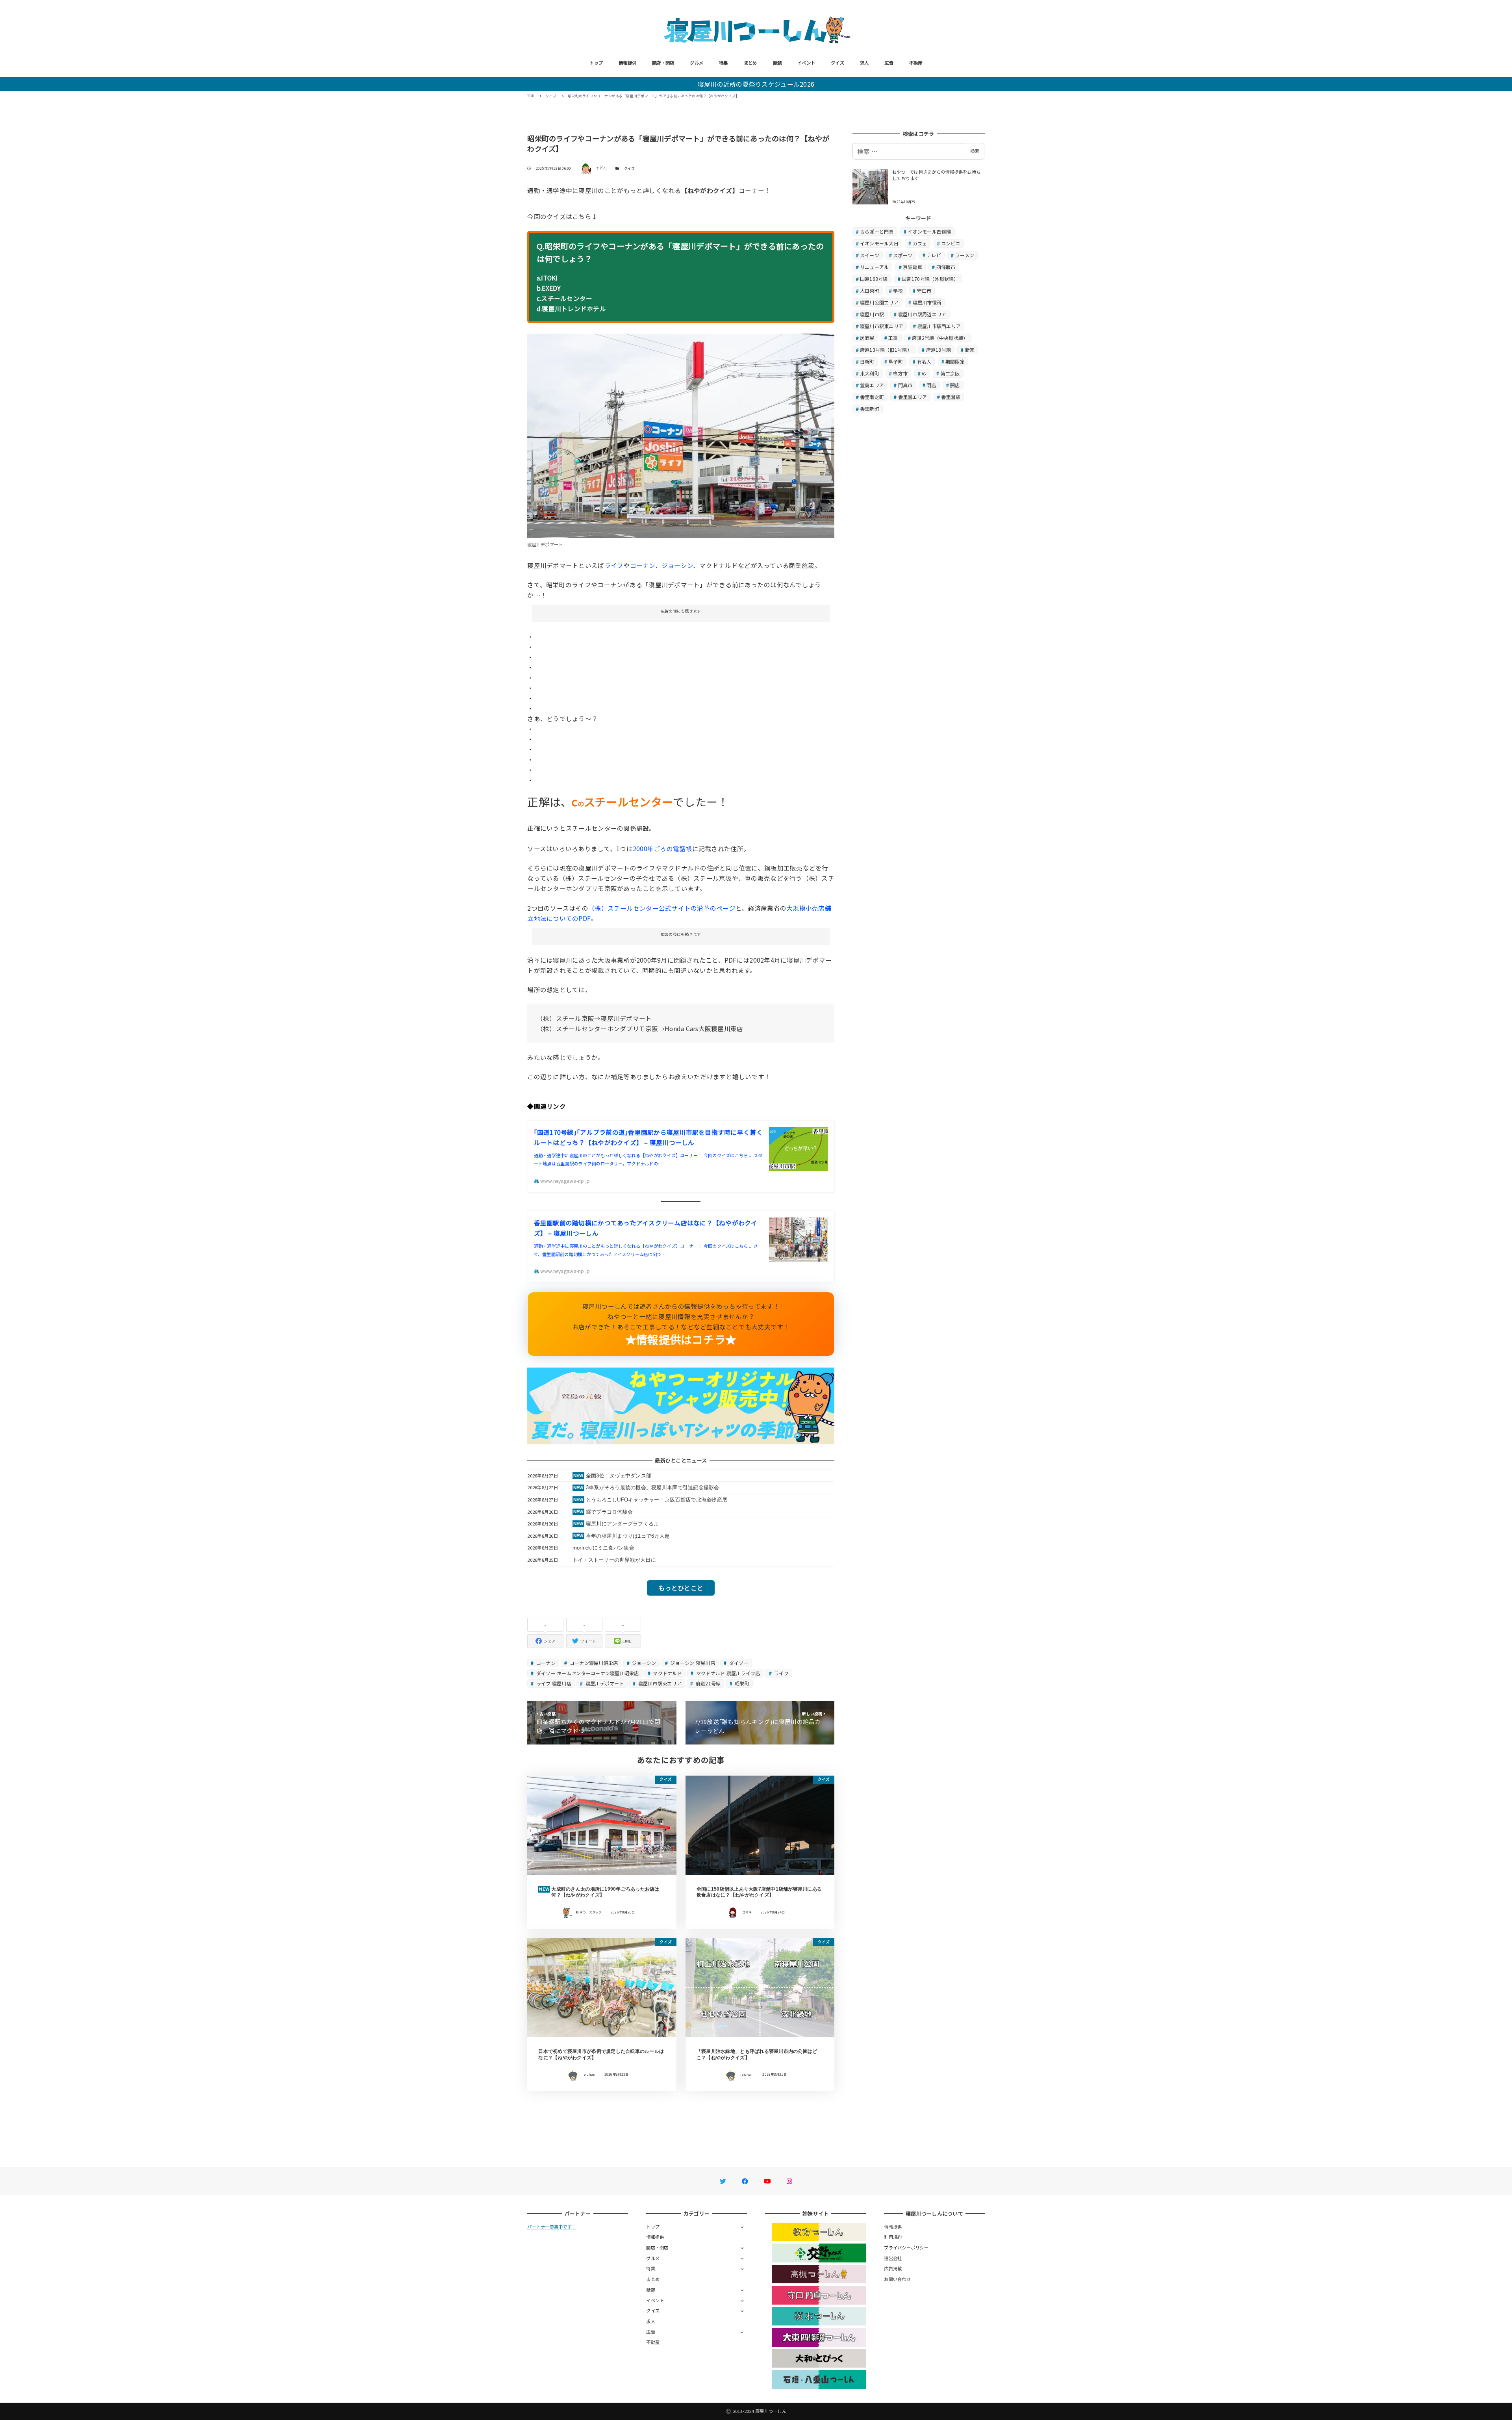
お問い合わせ (897, 2279)
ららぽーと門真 (877, 231)
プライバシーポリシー (906, 2247)
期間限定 (955, 361)
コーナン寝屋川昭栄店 (593, 1663)
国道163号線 (874, 279)
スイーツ (870, 255)
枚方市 (900, 373)
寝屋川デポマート (604, 1683)
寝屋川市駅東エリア (659, 1683)
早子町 (896, 361)
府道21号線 (708, 1683)
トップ (596, 63)
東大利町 (870, 373)
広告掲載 (893, 2268)
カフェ (920, 243)
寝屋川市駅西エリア (939, 326)
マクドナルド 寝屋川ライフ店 (728, 1673)
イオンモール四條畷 (929, 231)
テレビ (934, 255)
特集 (724, 63)
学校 (898, 290)
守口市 (924, 290)
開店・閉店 (663, 63)
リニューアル (875, 267)
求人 (864, 63)
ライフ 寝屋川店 (553, 1683)
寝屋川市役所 (927, 302)
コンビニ (951, 243)
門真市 (905, 385)
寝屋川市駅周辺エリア (922, 314)
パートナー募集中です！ (552, 2227)
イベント (806, 63)
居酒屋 (867, 338)
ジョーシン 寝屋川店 (692, 1663)
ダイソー (738, 1663)
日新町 (867, 361)
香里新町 (870, 409)
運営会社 (893, 2258)
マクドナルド (667, 1673)
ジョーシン (677, 565)
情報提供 (627, 63)
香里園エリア (913, 397)
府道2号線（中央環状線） (940, 338)
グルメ (697, 63)
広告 (889, 63)
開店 (955, 385)
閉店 (931, 385)
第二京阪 (950, 373)
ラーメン (964, 255)
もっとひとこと (681, 1588)
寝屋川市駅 (872, 314)
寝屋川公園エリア (879, 302)
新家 (970, 350)
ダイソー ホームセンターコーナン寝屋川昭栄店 (587, 1673)
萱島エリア (872, 385)
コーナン (643, 565)
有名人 (924, 361)
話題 (777, 63)
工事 (893, 338)
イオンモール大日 (879, 243)
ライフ (614, 565)
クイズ (838, 63)
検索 (975, 151)
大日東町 (870, 290)
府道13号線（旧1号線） (886, 350)
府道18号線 (939, 350)
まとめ (750, 63)
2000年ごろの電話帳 (662, 848)
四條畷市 (946, 267)
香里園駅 (951, 397)
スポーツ (903, 255)
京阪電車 (913, 267)
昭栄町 (741, 1683)
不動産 (916, 63)
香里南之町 (872, 397)
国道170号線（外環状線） (930, 279)
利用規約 (893, 2237)
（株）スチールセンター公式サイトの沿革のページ (662, 908)
